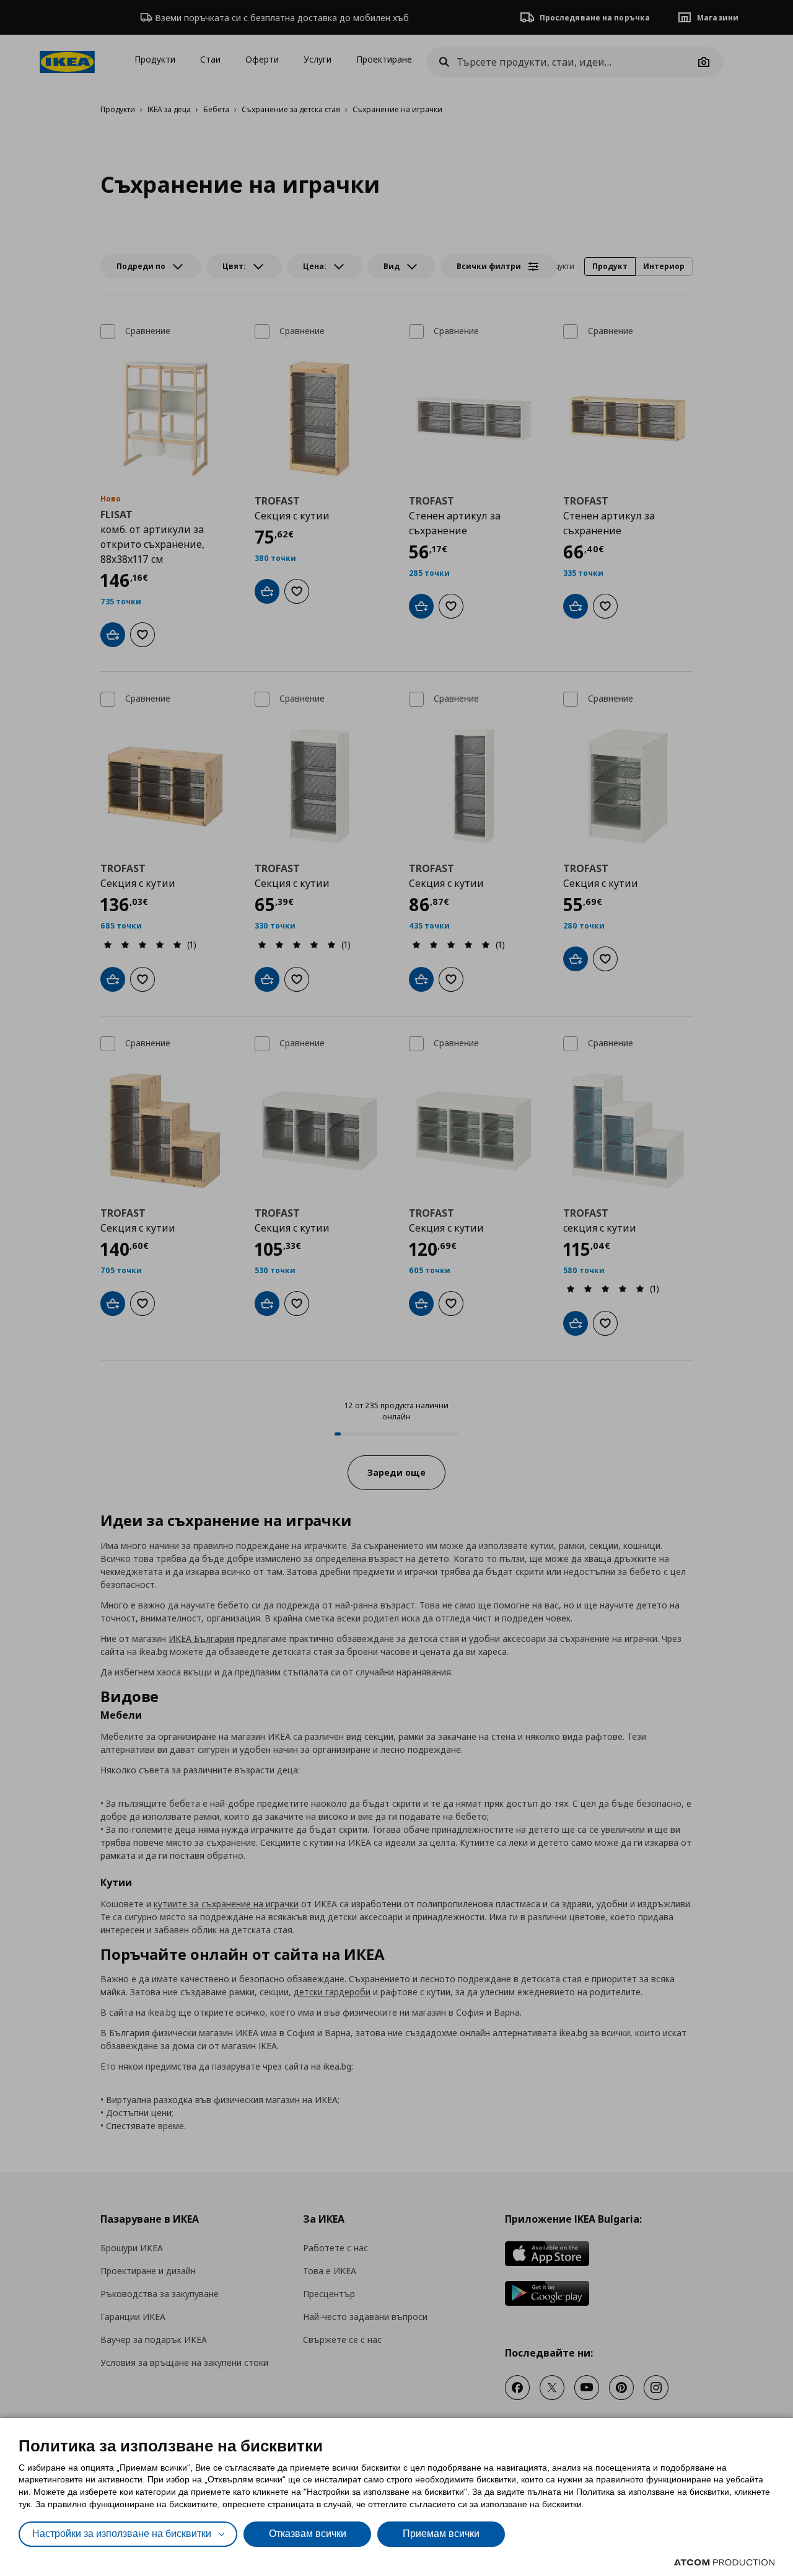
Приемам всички (441, 2534)
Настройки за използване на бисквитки (122, 2534)
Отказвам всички (308, 2534)
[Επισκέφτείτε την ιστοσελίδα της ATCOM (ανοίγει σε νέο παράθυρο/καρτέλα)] (724, 2562)
